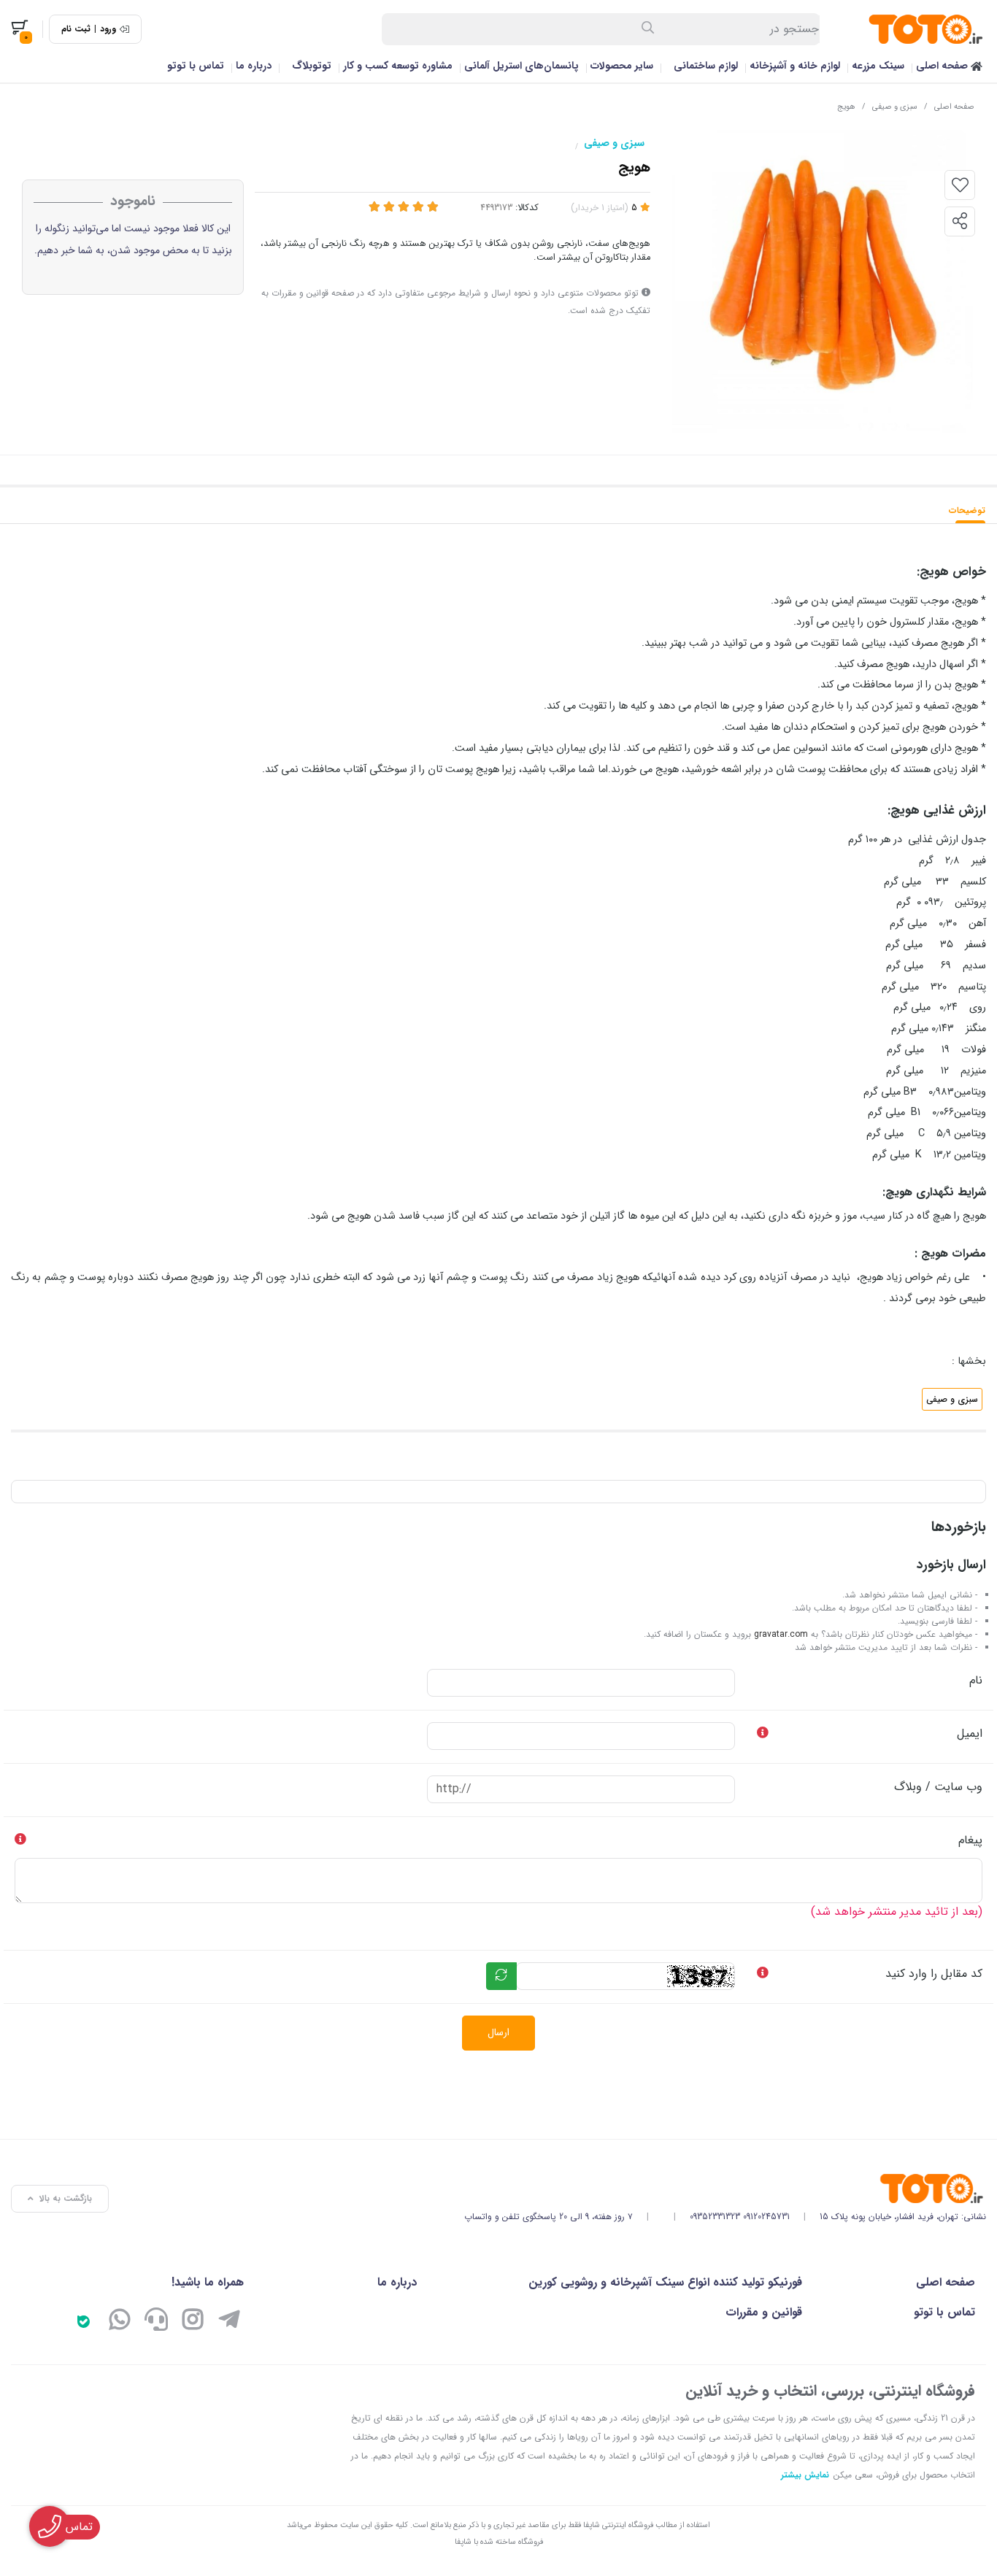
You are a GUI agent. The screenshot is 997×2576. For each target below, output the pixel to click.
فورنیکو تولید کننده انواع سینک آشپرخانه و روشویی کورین (665, 2282)
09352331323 (715, 2217)
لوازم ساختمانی (706, 66)
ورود (108, 29)
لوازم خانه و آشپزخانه (795, 66)
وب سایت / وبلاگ (938, 1787)
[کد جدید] (501, 1976)
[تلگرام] (229, 2322)
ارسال (498, 2032)
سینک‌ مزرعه (878, 66)
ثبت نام (76, 29)
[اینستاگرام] (193, 2322)
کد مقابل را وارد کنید (934, 1974)
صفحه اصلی (943, 66)
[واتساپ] (120, 2322)
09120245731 (766, 2217)
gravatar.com (781, 1634)
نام (976, 1680)
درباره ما (254, 66)
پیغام (970, 1840)
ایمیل (970, 1734)
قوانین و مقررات (764, 2312)
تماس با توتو (196, 66)
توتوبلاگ (312, 66)
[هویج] (725, 2189)
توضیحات (967, 510)
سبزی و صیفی (895, 107)
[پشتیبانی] (156, 2322)
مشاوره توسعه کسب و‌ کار (398, 66)
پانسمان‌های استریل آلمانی (521, 66)
